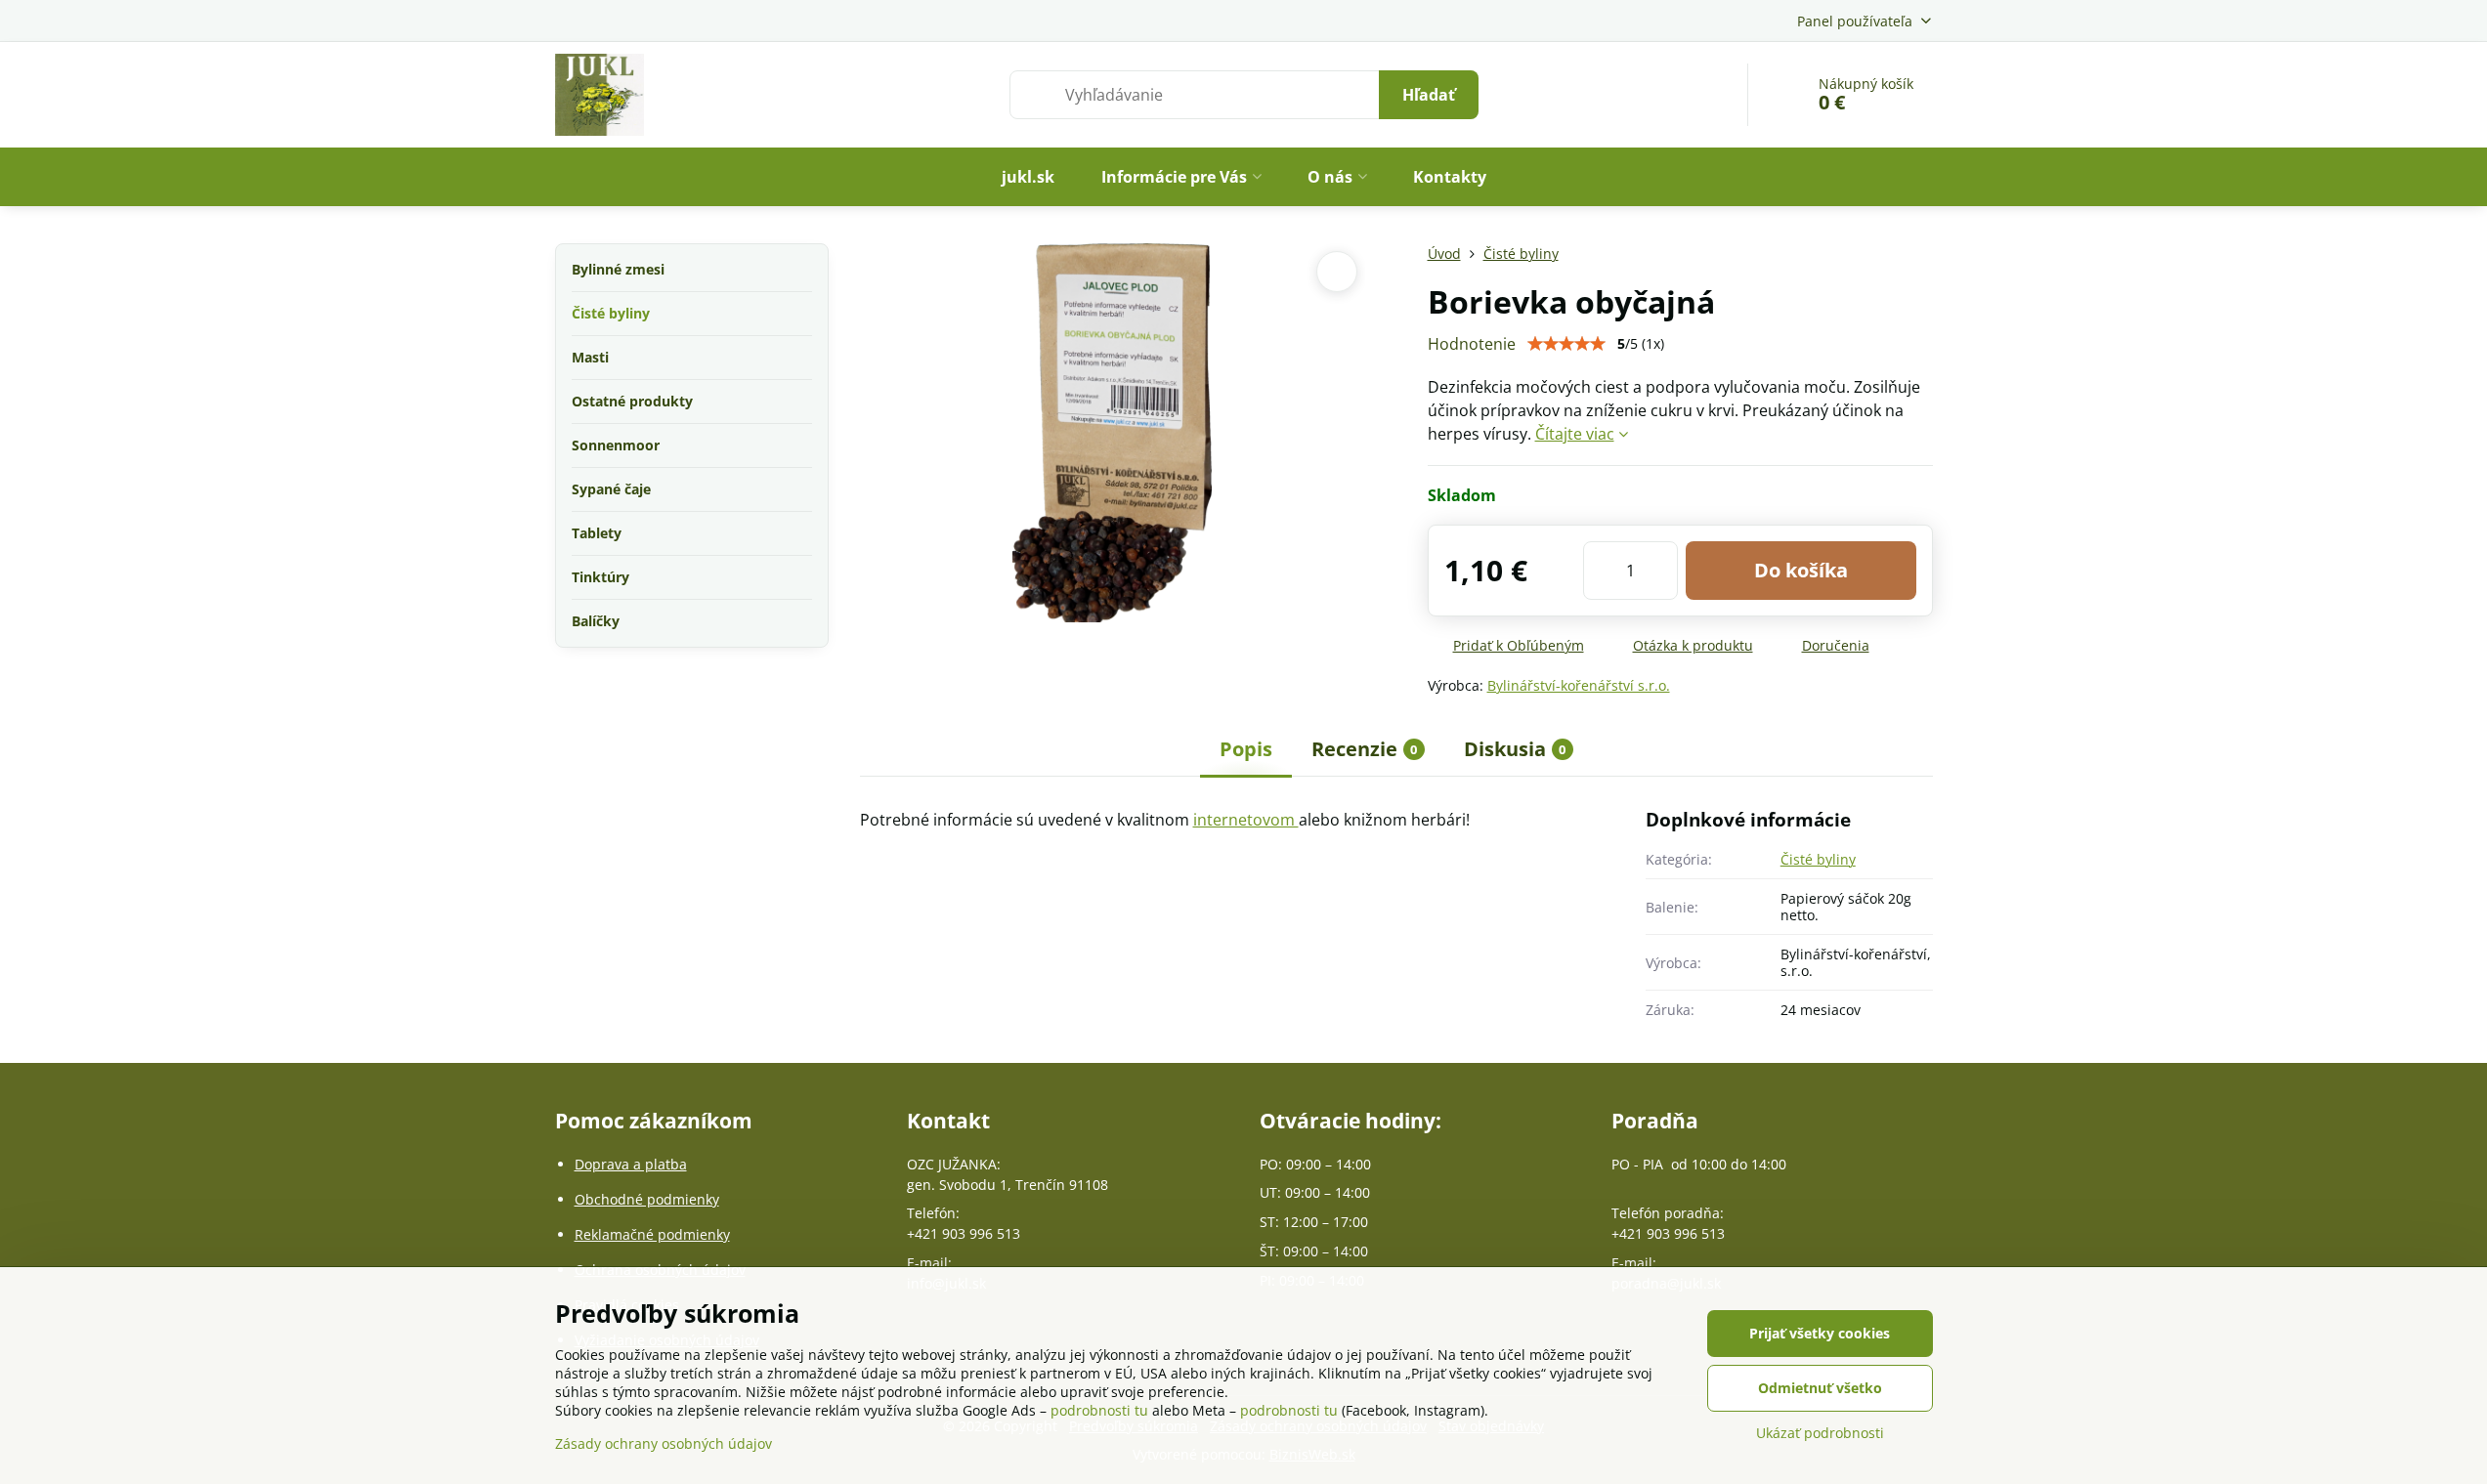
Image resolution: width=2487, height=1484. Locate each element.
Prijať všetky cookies (1820, 1333)
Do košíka (1801, 570)
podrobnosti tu (1099, 1410)
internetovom (1246, 820)
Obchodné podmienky (647, 1199)
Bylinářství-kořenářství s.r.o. (1579, 685)
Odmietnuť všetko (1820, 1388)
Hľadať (1429, 95)
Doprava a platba (631, 1164)
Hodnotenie (1472, 344)
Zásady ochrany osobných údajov (664, 1443)
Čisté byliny (1818, 859)
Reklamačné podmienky (652, 1234)
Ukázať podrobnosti (1820, 1433)
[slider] (1566, 344)
